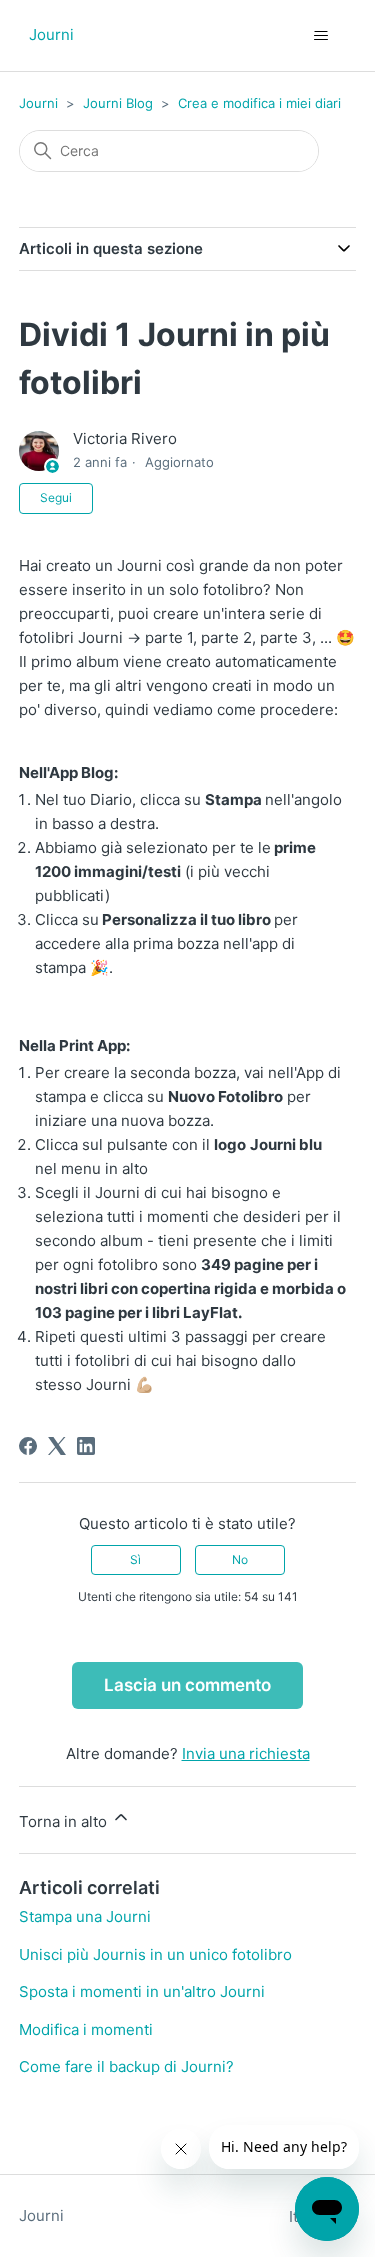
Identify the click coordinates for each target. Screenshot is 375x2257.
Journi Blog (118, 103)
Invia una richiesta (246, 1753)
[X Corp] (57, 1446)
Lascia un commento (187, 1685)
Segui (56, 497)
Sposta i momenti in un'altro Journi (142, 1991)
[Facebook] (28, 1446)
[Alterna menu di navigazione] (320, 36)
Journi (38, 103)
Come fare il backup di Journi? (126, 2066)
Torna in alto (65, 1821)
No (240, 1559)
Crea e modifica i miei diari (259, 103)
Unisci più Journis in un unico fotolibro (155, 1954)
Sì (135, 1559)
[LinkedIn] (86, 1446)
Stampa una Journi (85, 1916)
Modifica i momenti (86, 2029)
